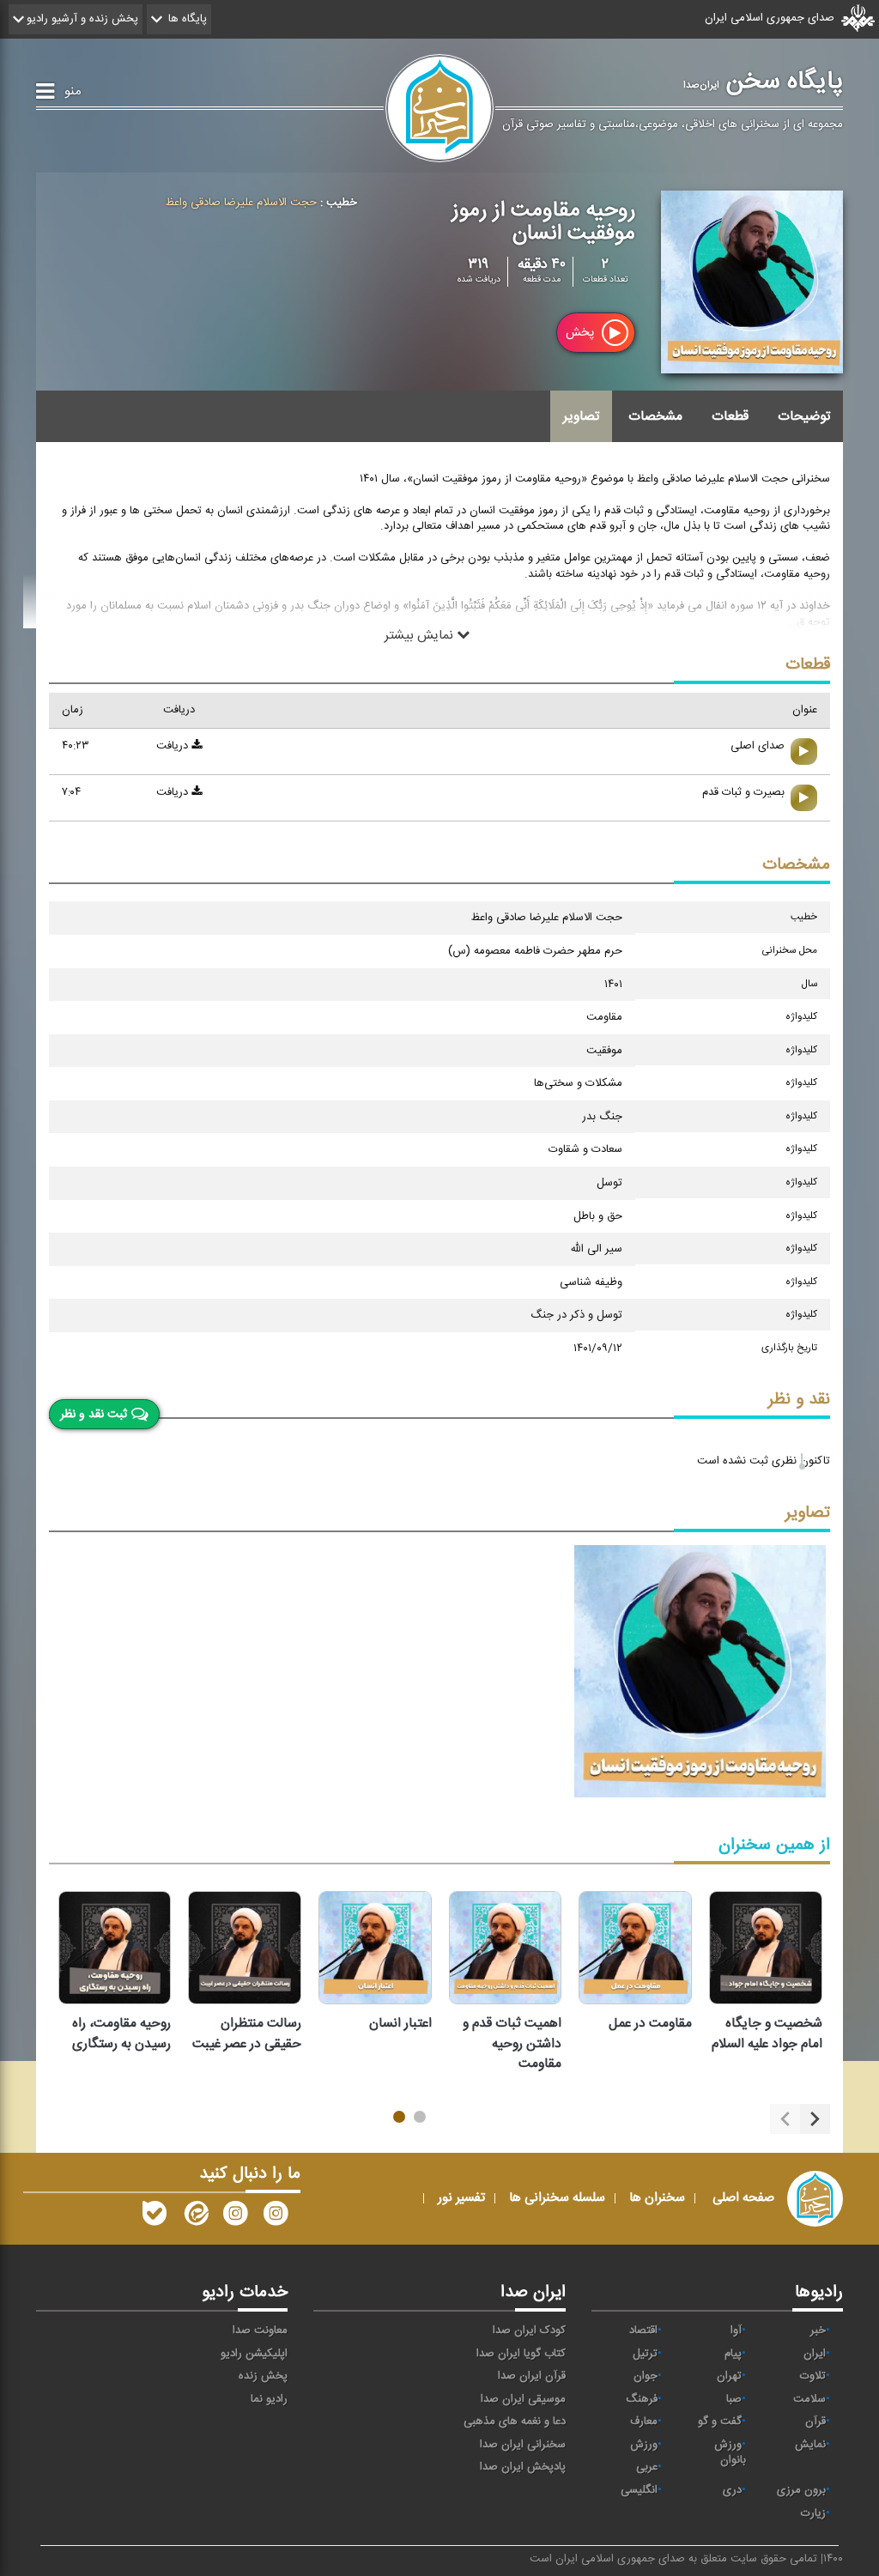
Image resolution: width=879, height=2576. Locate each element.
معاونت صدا (260, 2331)
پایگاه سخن (763, 82)
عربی (647, 2467)
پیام (733, 2354)
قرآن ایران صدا (532, 2376)
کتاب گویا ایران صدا (521, 2354)
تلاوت (813, 2376)
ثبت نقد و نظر (94, 1415)
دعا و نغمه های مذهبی (515, 2421)
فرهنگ (642, 2399)
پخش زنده (263, 2376)
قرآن (815, 2421)
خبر (818, 2331)
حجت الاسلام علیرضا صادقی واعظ (241, 203)
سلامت (809, 2399)
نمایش (810, 2445)
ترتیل (645, 2354)
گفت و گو (720, 2421)
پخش (582, 333)
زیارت (813, 2513)
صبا (734, 2399)
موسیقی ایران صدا (523, 2399)
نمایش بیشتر (421, 635)
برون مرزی (801, 2490)
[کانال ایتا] (195, 2217)
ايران (815, 2354)
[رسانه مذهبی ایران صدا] (235, 2217)
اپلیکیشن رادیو (254, 2354)
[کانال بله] (155, 2217)
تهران (729, 2376)
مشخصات (655, 416)
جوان (646, 2376)
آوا (736, 2331)
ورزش (644, 2445)
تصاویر (581, 416)
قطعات (730, 416)
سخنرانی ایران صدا (523, 2445)
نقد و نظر (799, 1400)
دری (732, 2490)
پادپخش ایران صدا (523, 2467)
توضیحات (804, 416)
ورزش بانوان (730, 2453)
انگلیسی (639, 2490)
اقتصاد (643, 2331)
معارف (644, 2421)
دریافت (174, 746)
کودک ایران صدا (529, 2331)
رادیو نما (269, 2399)
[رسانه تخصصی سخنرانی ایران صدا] (276, 2217)
